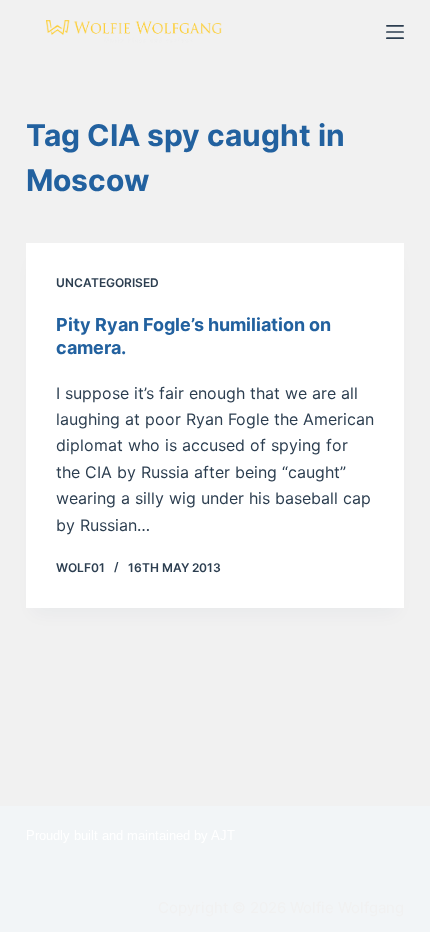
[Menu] (395, 32)
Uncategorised (107, 282)
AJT (223, 835)
